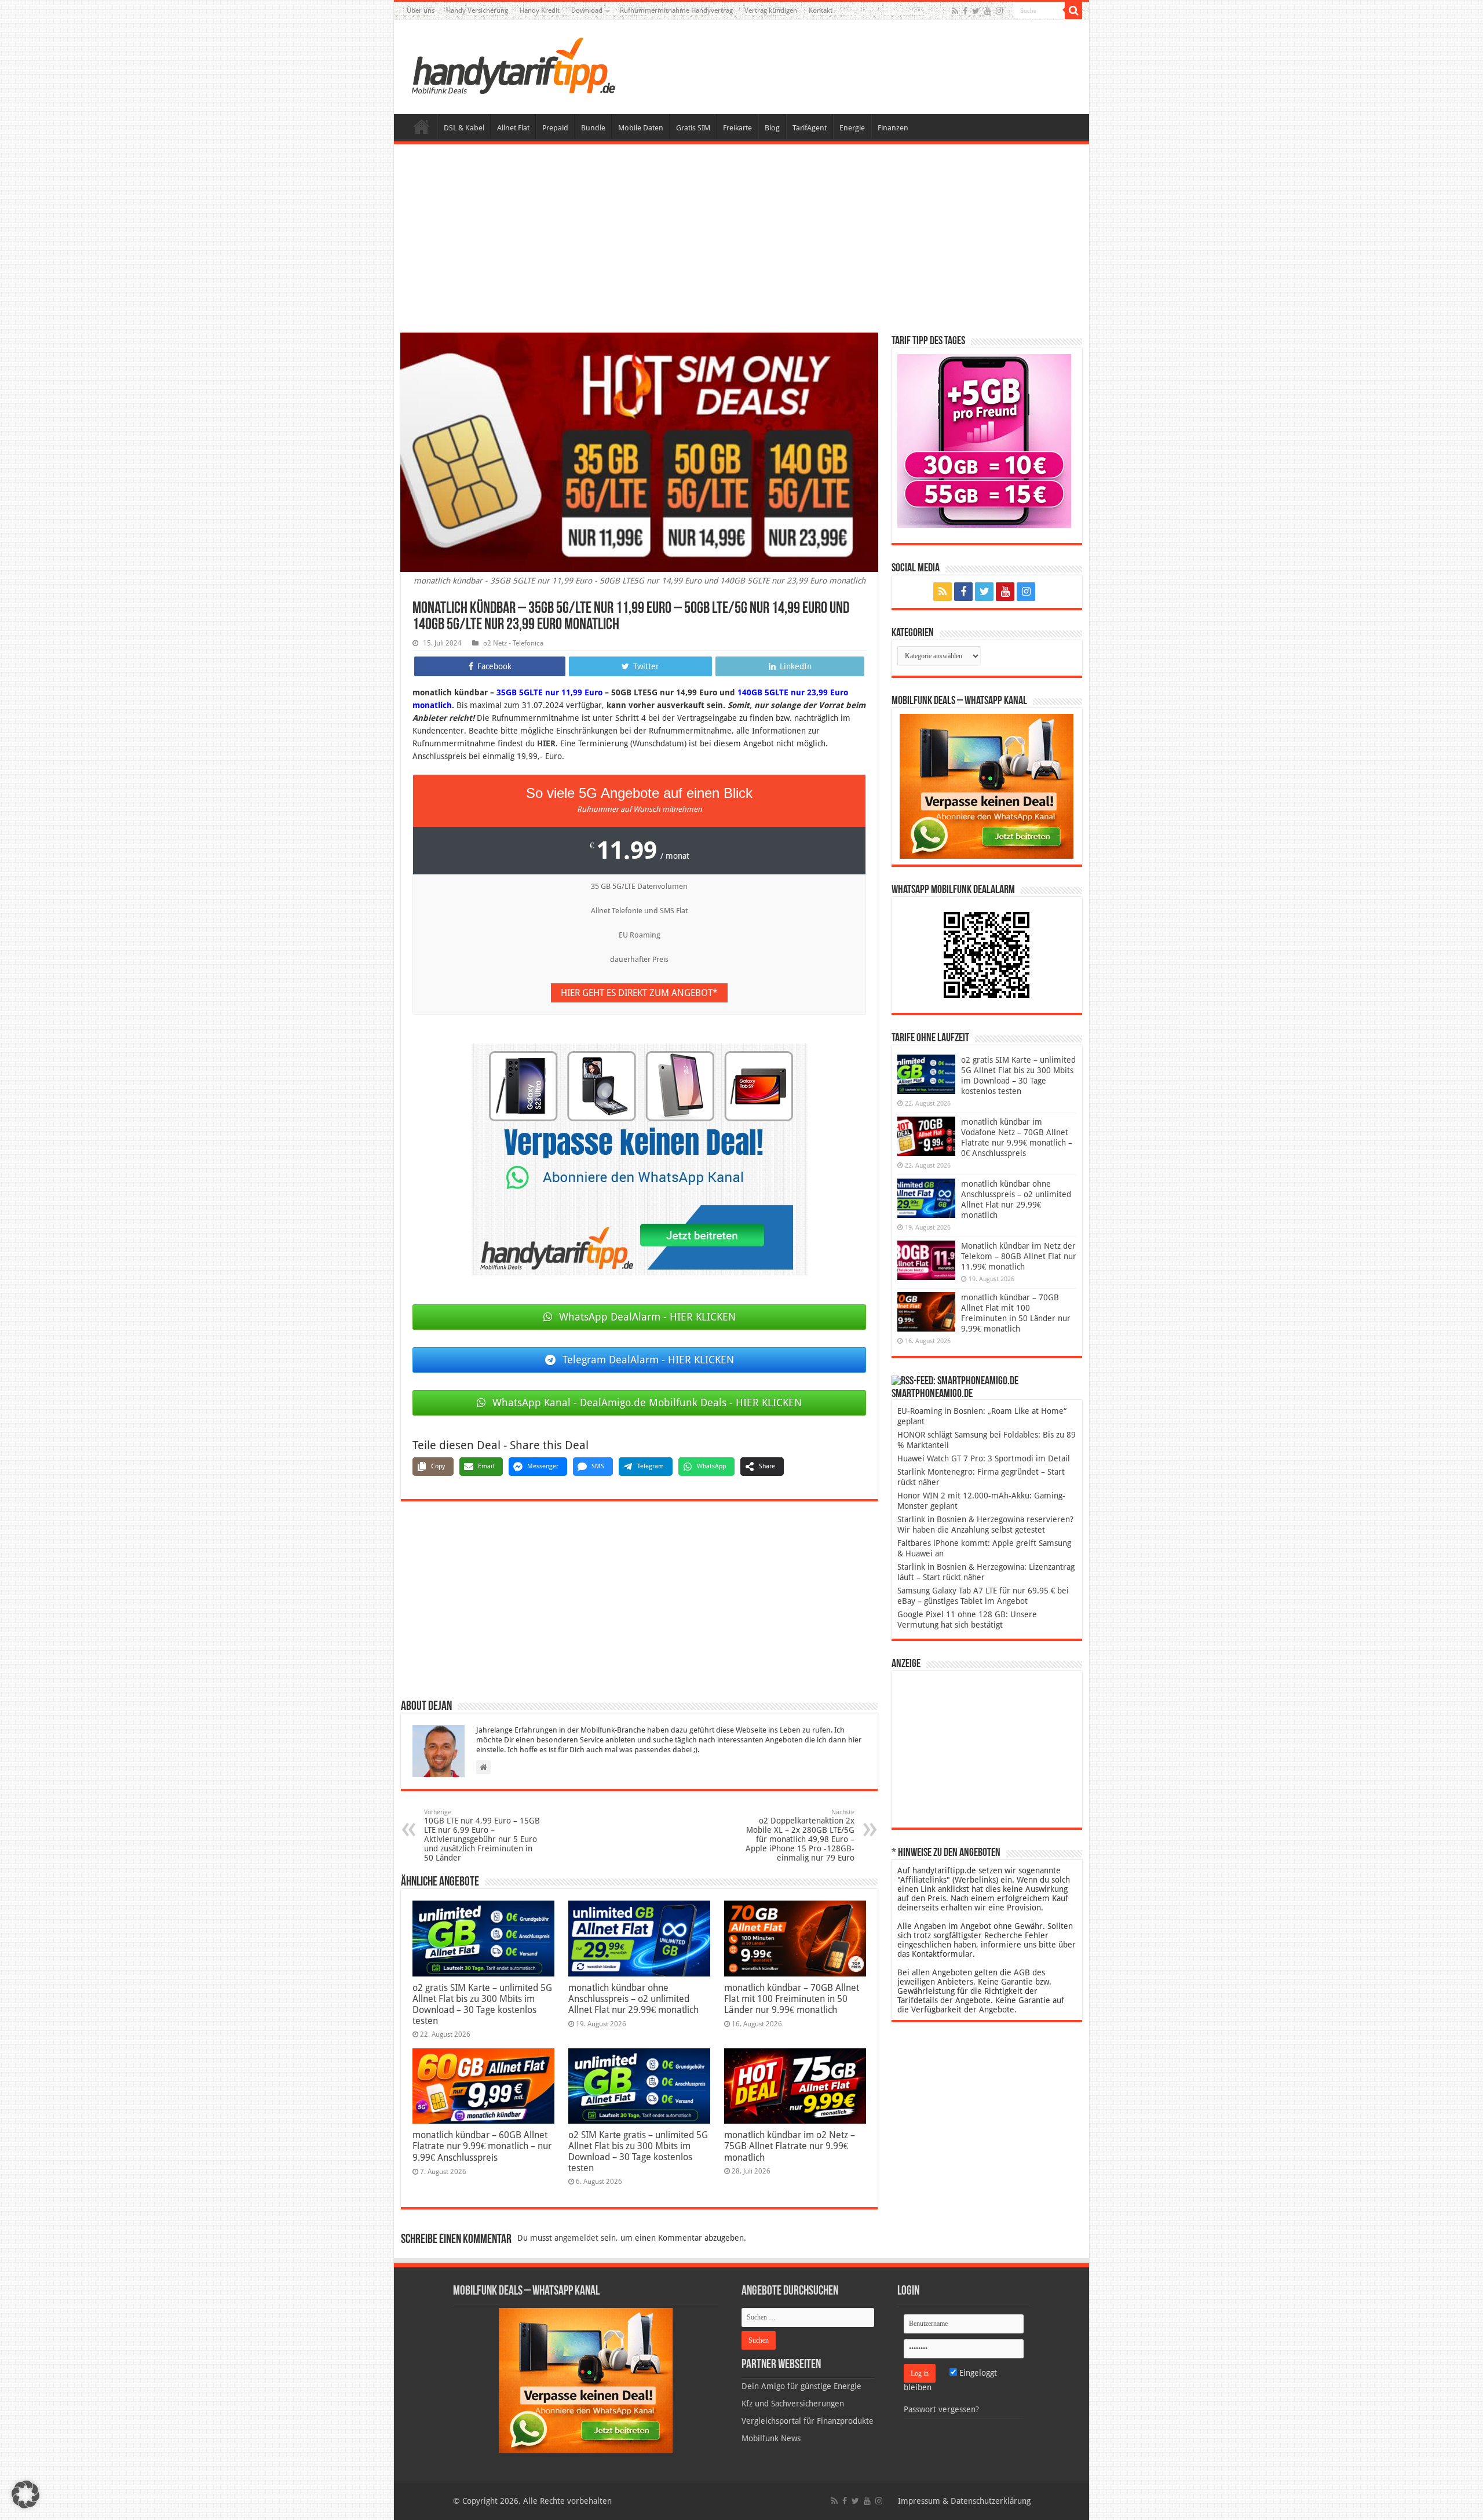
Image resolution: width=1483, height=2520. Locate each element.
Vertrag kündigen (771, 10)
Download (587, 10)
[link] (640, 1159)
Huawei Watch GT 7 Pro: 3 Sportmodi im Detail (984, 1458)
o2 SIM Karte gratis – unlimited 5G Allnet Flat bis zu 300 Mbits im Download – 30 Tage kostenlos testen (638, 2151)
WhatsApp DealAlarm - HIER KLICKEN (647, 1317)
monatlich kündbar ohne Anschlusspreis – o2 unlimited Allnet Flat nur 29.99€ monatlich (633, 1999)
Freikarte (737, 128)
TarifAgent (810, 128)
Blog (772, 128)
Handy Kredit (540, 10)
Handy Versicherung (477, 10)
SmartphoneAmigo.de (932, 1394)
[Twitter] (976, 11)
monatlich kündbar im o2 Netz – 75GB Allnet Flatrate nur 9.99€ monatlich (790, 2146)
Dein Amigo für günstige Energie (801, 2386)
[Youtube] (988, 11)
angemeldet (576, 2238)
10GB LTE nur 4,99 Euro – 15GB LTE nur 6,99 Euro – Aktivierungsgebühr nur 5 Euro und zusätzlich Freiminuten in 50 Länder (482, 1835)
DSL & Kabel (464, 128)
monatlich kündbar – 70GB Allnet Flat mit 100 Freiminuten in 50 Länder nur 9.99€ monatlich (792, 1999)
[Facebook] (965, 11)
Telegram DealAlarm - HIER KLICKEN (648, 1360)
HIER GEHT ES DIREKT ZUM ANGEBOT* (639, 993)
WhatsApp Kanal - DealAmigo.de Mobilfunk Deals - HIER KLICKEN (647, 1403)
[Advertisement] (741, 240)
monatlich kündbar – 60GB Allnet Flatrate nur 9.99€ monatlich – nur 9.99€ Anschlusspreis (482, 2146)
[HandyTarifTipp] (513, 65)
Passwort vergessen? (941, 2409)
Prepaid (555, 128)
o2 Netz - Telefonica (513, 643)
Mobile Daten (641, 128)
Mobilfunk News (771, 2438)
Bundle (593, 128)
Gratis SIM (693, 128)
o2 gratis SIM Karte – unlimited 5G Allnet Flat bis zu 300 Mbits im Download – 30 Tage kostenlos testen (482, 2004)
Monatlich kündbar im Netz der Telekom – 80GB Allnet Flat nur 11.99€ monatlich (1019, 1256)
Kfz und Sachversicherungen (793, 2404)
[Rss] (955, 11)
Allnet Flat (513, 128)
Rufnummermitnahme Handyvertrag (676, 10)
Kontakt (821, 10)
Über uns (421, 10)
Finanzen (893, 128)
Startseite (422, 126)
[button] (1073, 10)
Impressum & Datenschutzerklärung (964, 2501)
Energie (852, 128)
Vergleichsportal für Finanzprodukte (808, 2421)
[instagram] (999, 11)
